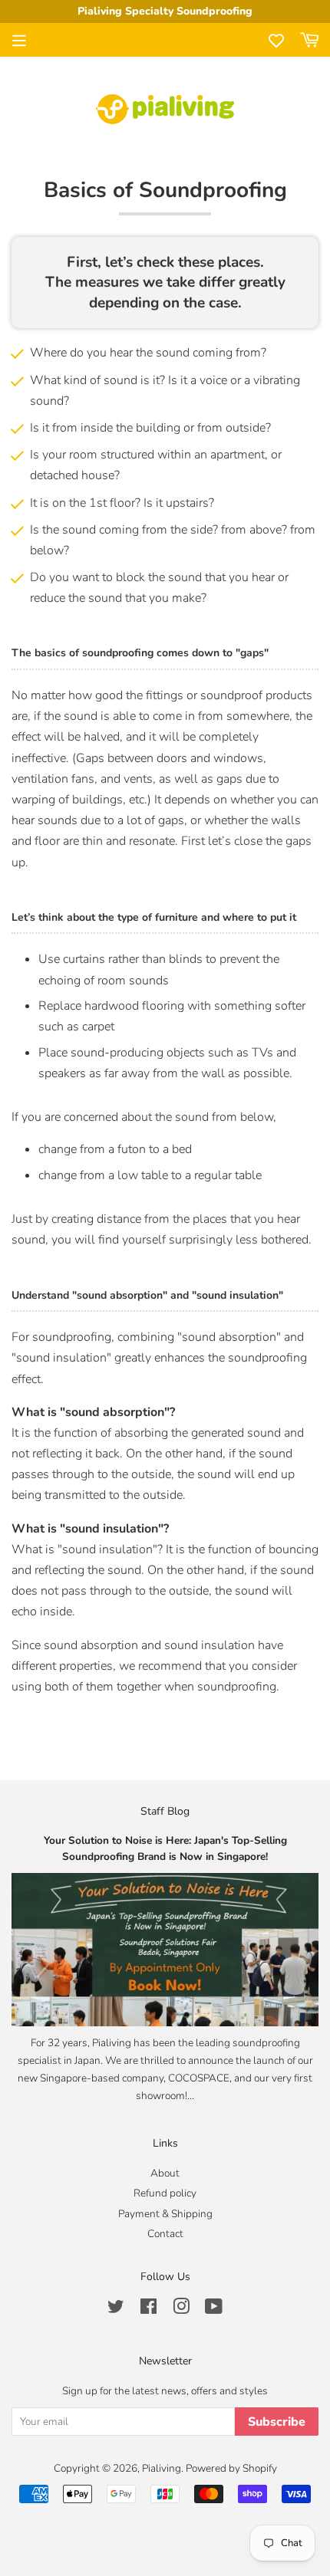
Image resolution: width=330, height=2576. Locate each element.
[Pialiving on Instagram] (181, 2310)
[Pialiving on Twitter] (116, 2310)
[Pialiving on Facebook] (148, 2310)
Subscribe (277, 2422)
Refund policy (165, 2193)
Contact (165, 2234)
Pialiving (162, 2468)
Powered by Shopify (231, 2468)
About (165, 2173)
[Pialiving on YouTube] (214, 2310)
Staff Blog (165, 1811)
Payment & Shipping (165, 2214)
